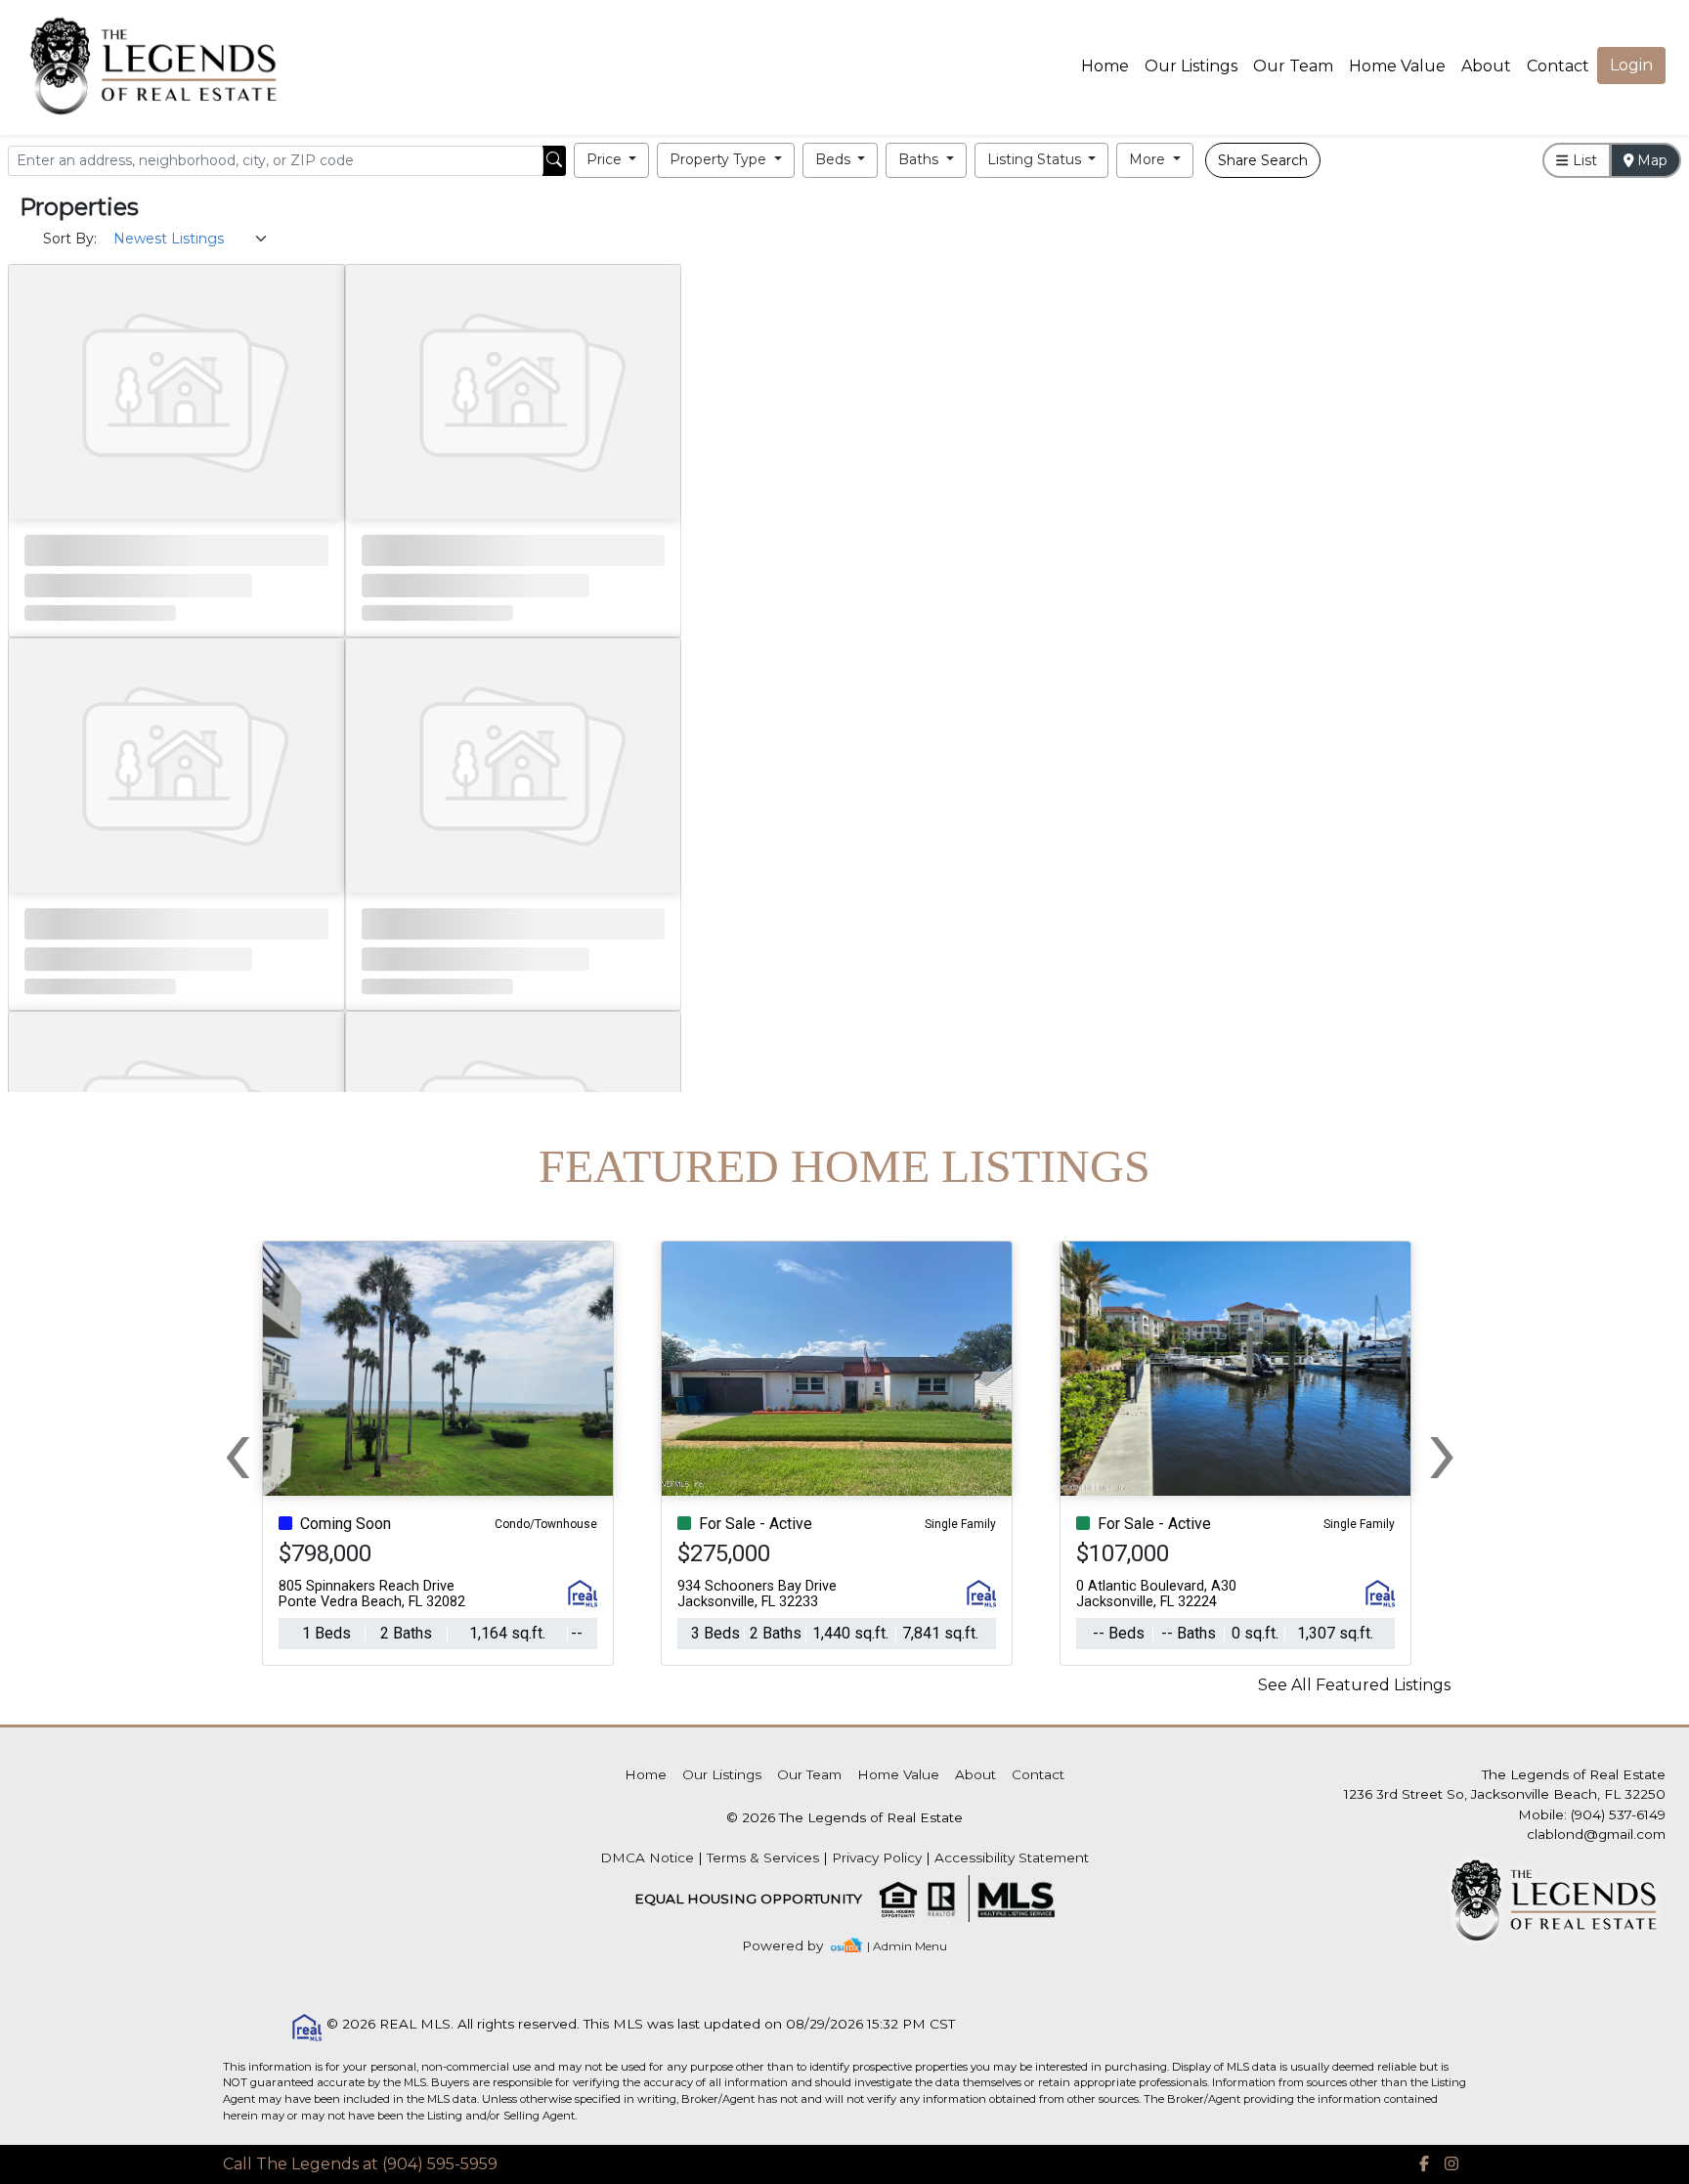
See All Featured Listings (1354, 1685)
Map (1650, 160)
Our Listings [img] (1191, 66)
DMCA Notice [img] (647, 1857)
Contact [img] (1558, 66)
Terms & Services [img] (763, 1857)
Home (1105, 66)
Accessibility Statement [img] (1012, 1857)
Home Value (1397, 66)
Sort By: (70, 239)
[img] (794, 1946)
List (1583, 160)
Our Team (1293, 66)
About (1486, 66)
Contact (1038, 1774)
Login (1631, 65)
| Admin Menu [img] (907, 1946)
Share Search (1263, 160)
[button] (612, 160)
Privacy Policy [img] (877, 1857)
